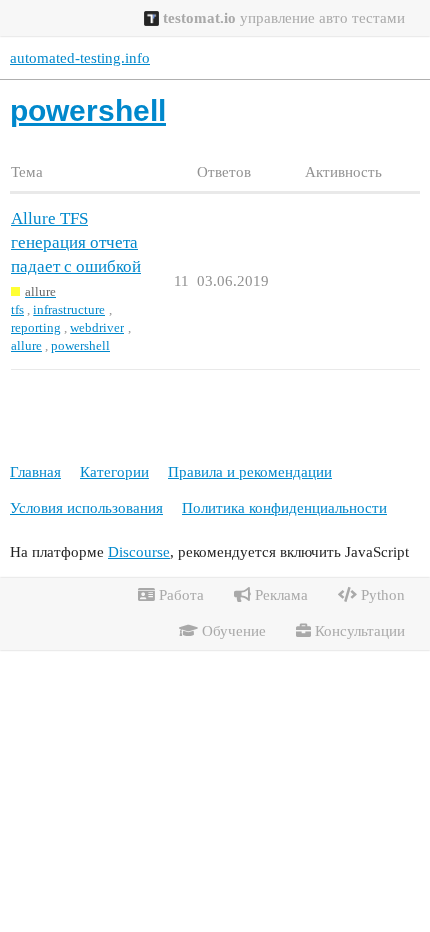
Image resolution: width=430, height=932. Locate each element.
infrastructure (69, 309)
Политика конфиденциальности (284, 508)
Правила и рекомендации (250, 472)
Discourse (139, 552)
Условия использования (86, 508)
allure (26, 345)
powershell (80, 345)
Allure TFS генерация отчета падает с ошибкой (76, 242)
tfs (17, 309)
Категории (114, 472)
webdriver (97, 327)
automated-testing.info (80, 58)
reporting (36, 327)
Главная (35, 472)
